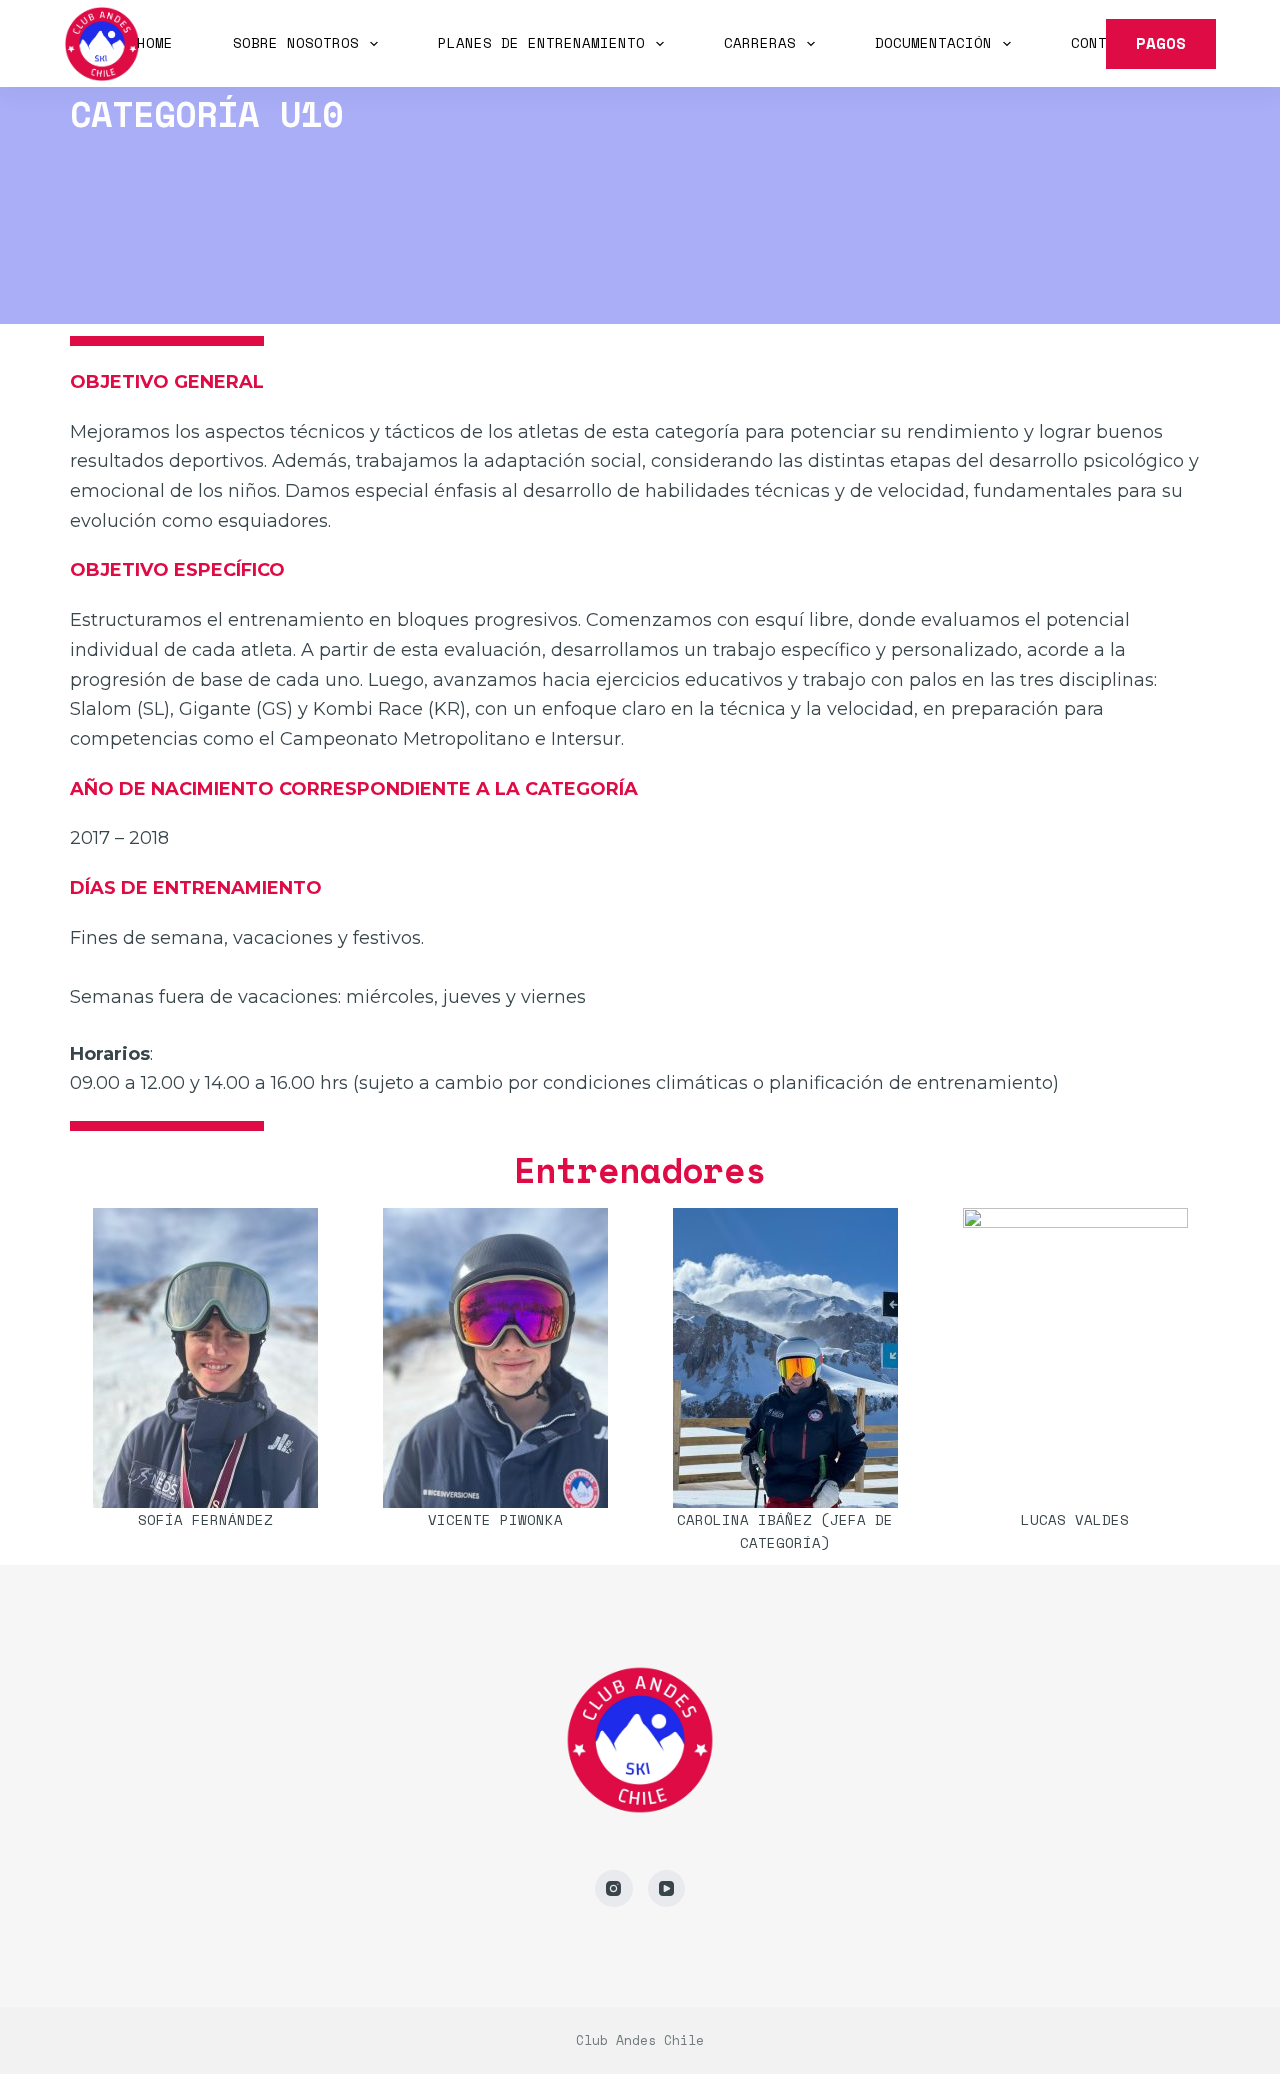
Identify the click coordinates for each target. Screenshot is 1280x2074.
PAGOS (1161, 43)
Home (155, 42)
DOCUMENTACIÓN (933, 42)
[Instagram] (614, 1889)
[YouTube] (667, 1889)
